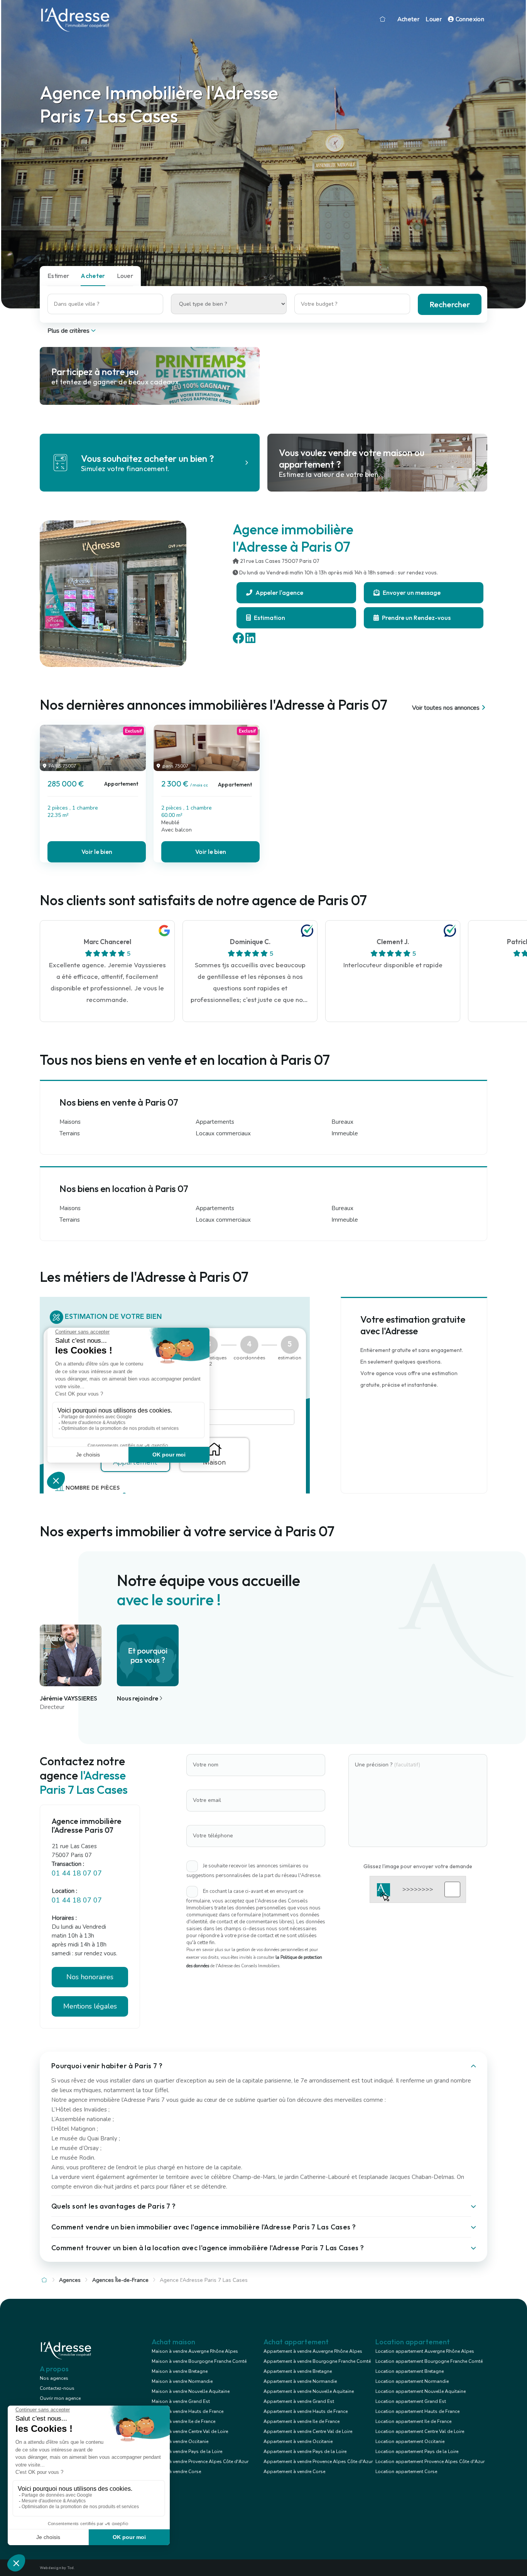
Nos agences (54, 2378)
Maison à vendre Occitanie (180, 2441)
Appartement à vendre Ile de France (302, 2421)
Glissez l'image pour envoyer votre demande (418, 1866)
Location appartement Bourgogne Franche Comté (429, 2361)
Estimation (269, 618)
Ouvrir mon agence (60, 2398)
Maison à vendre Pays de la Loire (187, 2451)
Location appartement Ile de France (413, 2421)
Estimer (58, 276)
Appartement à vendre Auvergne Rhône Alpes (313, 2351)
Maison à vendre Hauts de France (187, 2411)
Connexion (469, 19)
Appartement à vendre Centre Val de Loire (308, 2431)
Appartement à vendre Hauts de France (306, 2411)
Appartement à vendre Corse (294, 2472)
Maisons (70, 1122)
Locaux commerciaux (223, 1133)
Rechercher (450, 304)
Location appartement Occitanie (410, 2441)
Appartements (215, 1122)
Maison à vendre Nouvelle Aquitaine (191, 2391)
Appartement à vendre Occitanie (298, 2441)
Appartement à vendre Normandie (300, 2381)
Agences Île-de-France (120, 2280)
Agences (70, 2280)
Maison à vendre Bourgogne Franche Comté (199, 2361)
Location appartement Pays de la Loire (417, 2451)
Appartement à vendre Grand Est (299, 2401)
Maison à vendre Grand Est (181, 2401)
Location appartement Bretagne (410, 2371)
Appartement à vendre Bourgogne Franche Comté (317, 2361)
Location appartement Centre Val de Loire (420, 2431)
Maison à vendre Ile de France (183, 2421)
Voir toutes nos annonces (446, 708)
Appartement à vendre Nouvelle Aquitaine (309, 2391)
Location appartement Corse (406, 2472)
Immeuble (345, 1133)
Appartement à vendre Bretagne (298, 2371)
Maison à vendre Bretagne (180, 2371)
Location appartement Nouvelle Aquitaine (421, 2391)
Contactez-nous (57, 2388)
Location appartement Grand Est (411, 2401)
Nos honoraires (90, 1977)
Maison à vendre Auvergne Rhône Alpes (195, 2351)
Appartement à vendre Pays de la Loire (305, 2451)
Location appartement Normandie (412, 2381)
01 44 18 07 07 (77, 1873)
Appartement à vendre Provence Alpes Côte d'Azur (318, 2462)
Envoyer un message (411, 593)
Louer (434, 19)
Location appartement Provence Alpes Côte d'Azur (430, 2462)
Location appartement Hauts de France (417, 2411)
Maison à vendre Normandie (182, 2381)
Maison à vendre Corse (176, 2472)
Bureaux (342, 1122)
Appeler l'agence (279, 593)
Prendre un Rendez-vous (416, 618)
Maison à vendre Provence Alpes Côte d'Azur (200, 2462)
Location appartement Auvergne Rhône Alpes (425, 2351)
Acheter (409, 19)
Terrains (70, 1133)
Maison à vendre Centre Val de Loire (190, 2431)
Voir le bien (97, 852)
